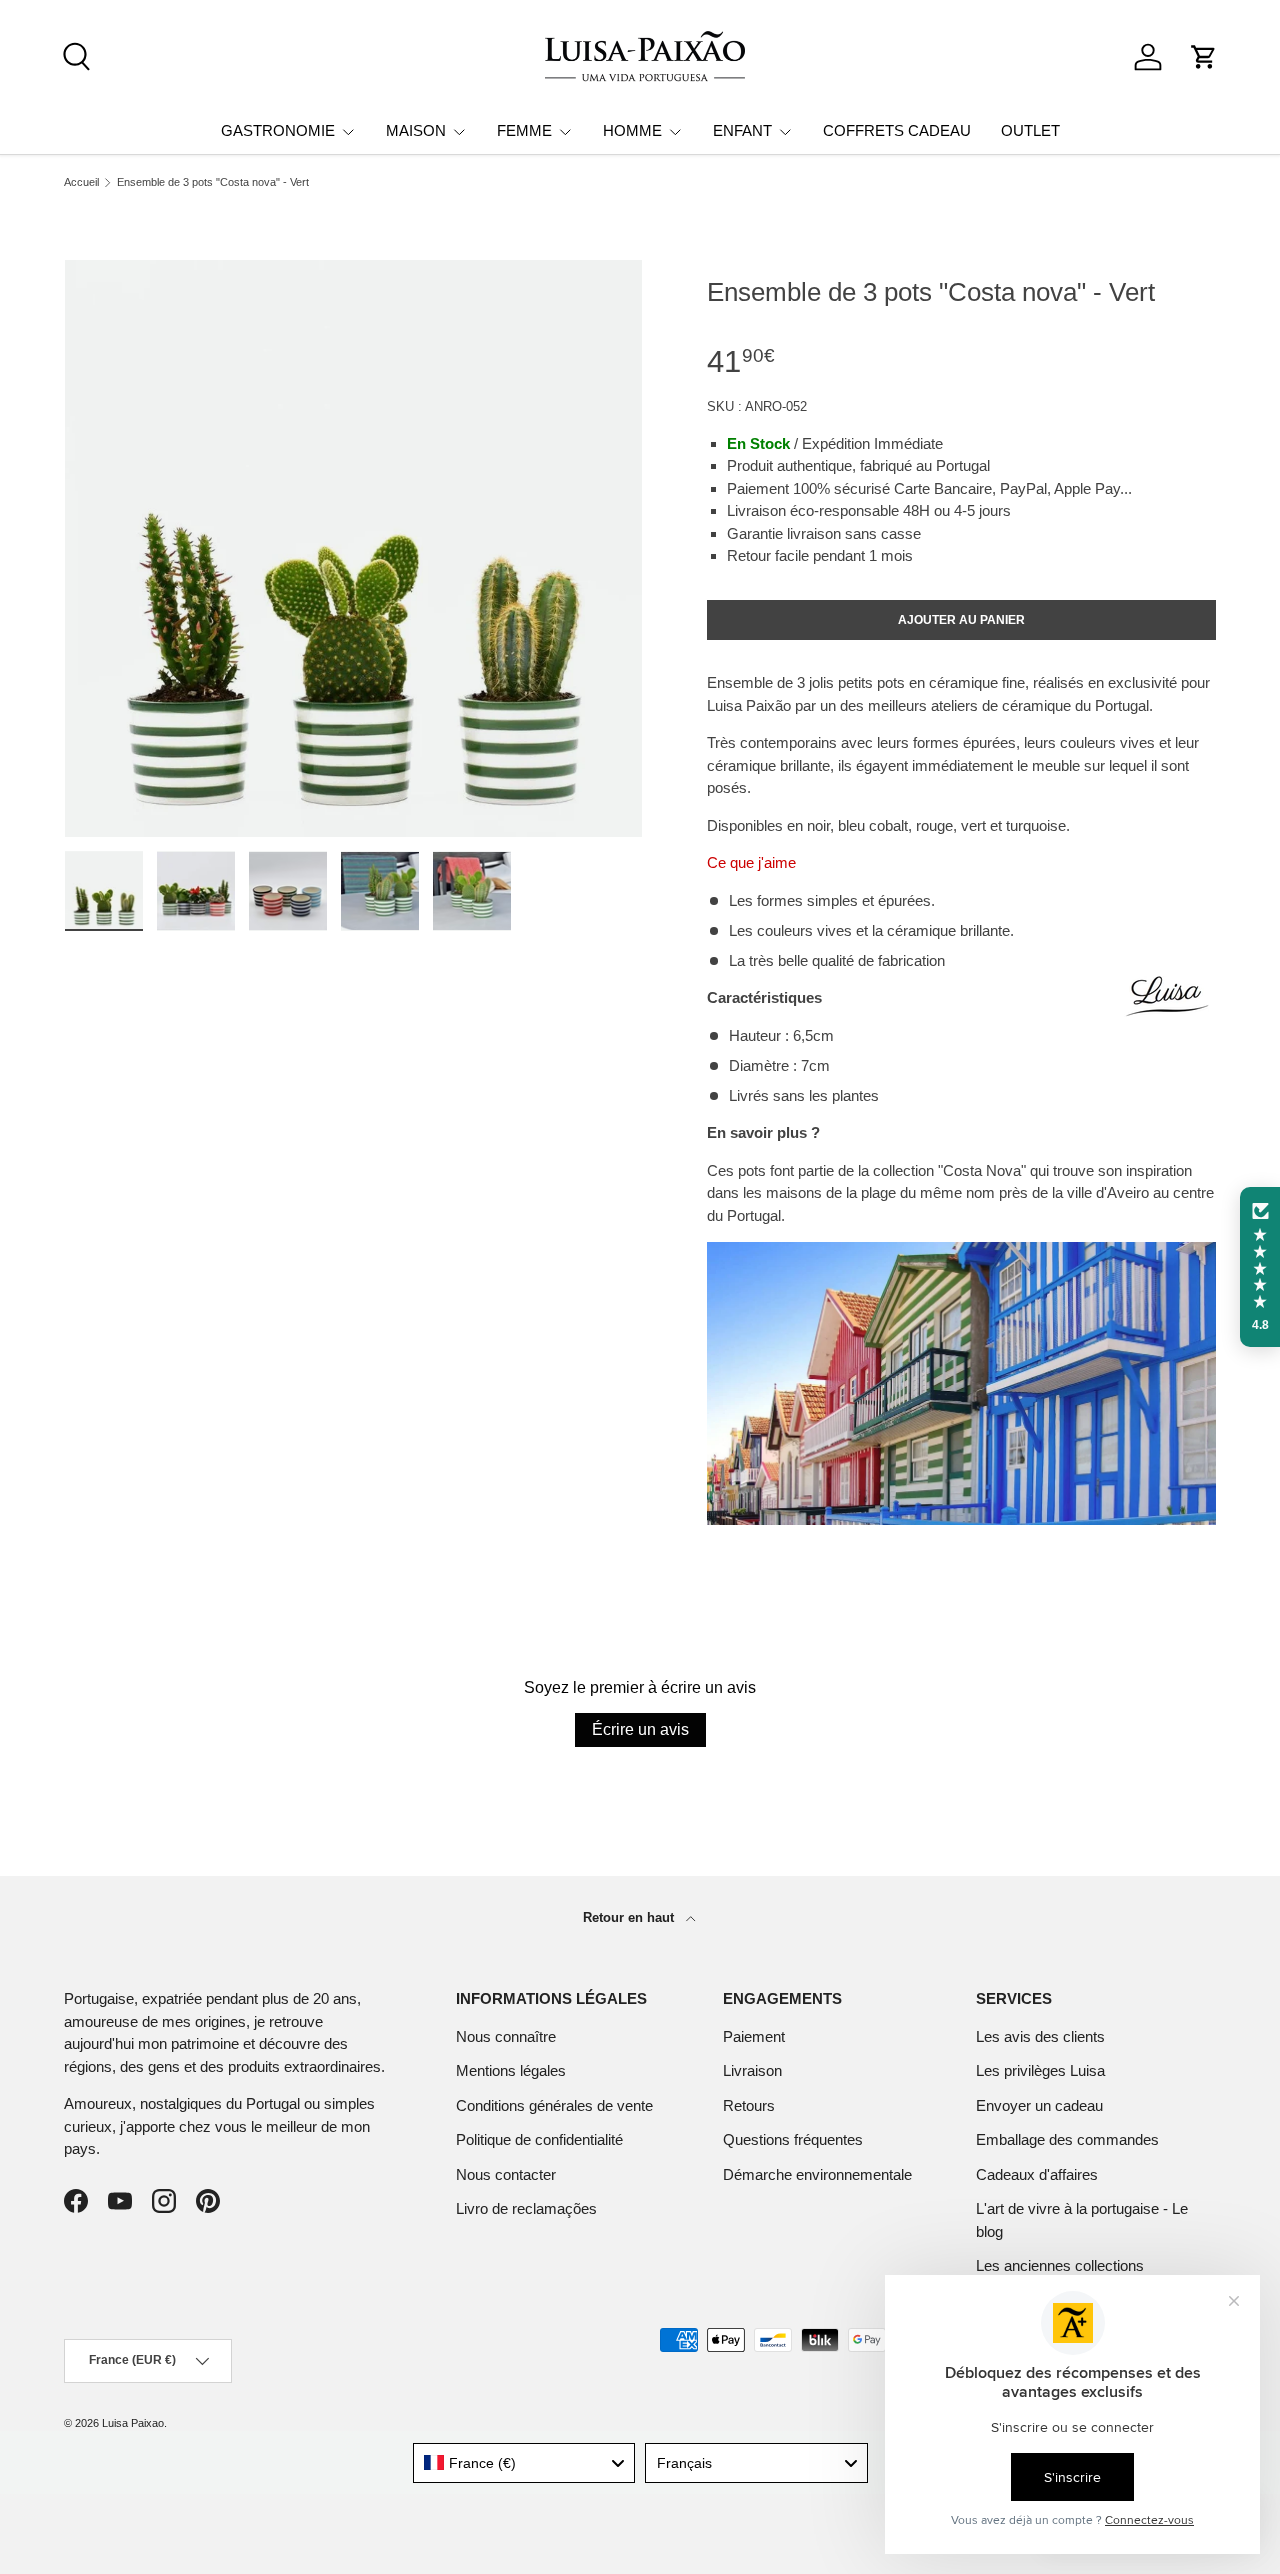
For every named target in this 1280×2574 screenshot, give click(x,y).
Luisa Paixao (133, 2423)
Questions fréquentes (793, 2139)
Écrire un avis (640, 1729)
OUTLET (1030, 130)
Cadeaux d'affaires (1037, 2174)
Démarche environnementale (817, 2174)
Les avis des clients (1040, 2036)
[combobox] (524, 2463)
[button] (1204, 57)
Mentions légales (511, 2070)
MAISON (416, 130)
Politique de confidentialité (539, 2139)
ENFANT (742, 130)
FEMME (524, 130)
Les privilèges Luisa (1040, 2070)
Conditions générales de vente (554, 2105)
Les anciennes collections (1060, 2265)
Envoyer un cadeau (1039, 2105)
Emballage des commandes (1067, 2139)
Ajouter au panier (961, 620)
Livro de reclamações (526, 2208)
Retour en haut (630, 1917)
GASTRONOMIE (278, 130)
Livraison (752, 2070)
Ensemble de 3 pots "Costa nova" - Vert (213, 182)
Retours (749, 2105)
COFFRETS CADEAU (897, 130)
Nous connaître (506, 2036)
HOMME (632, 130)
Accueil (81, 182)
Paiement (754, 2036)
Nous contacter (506, 2174)
